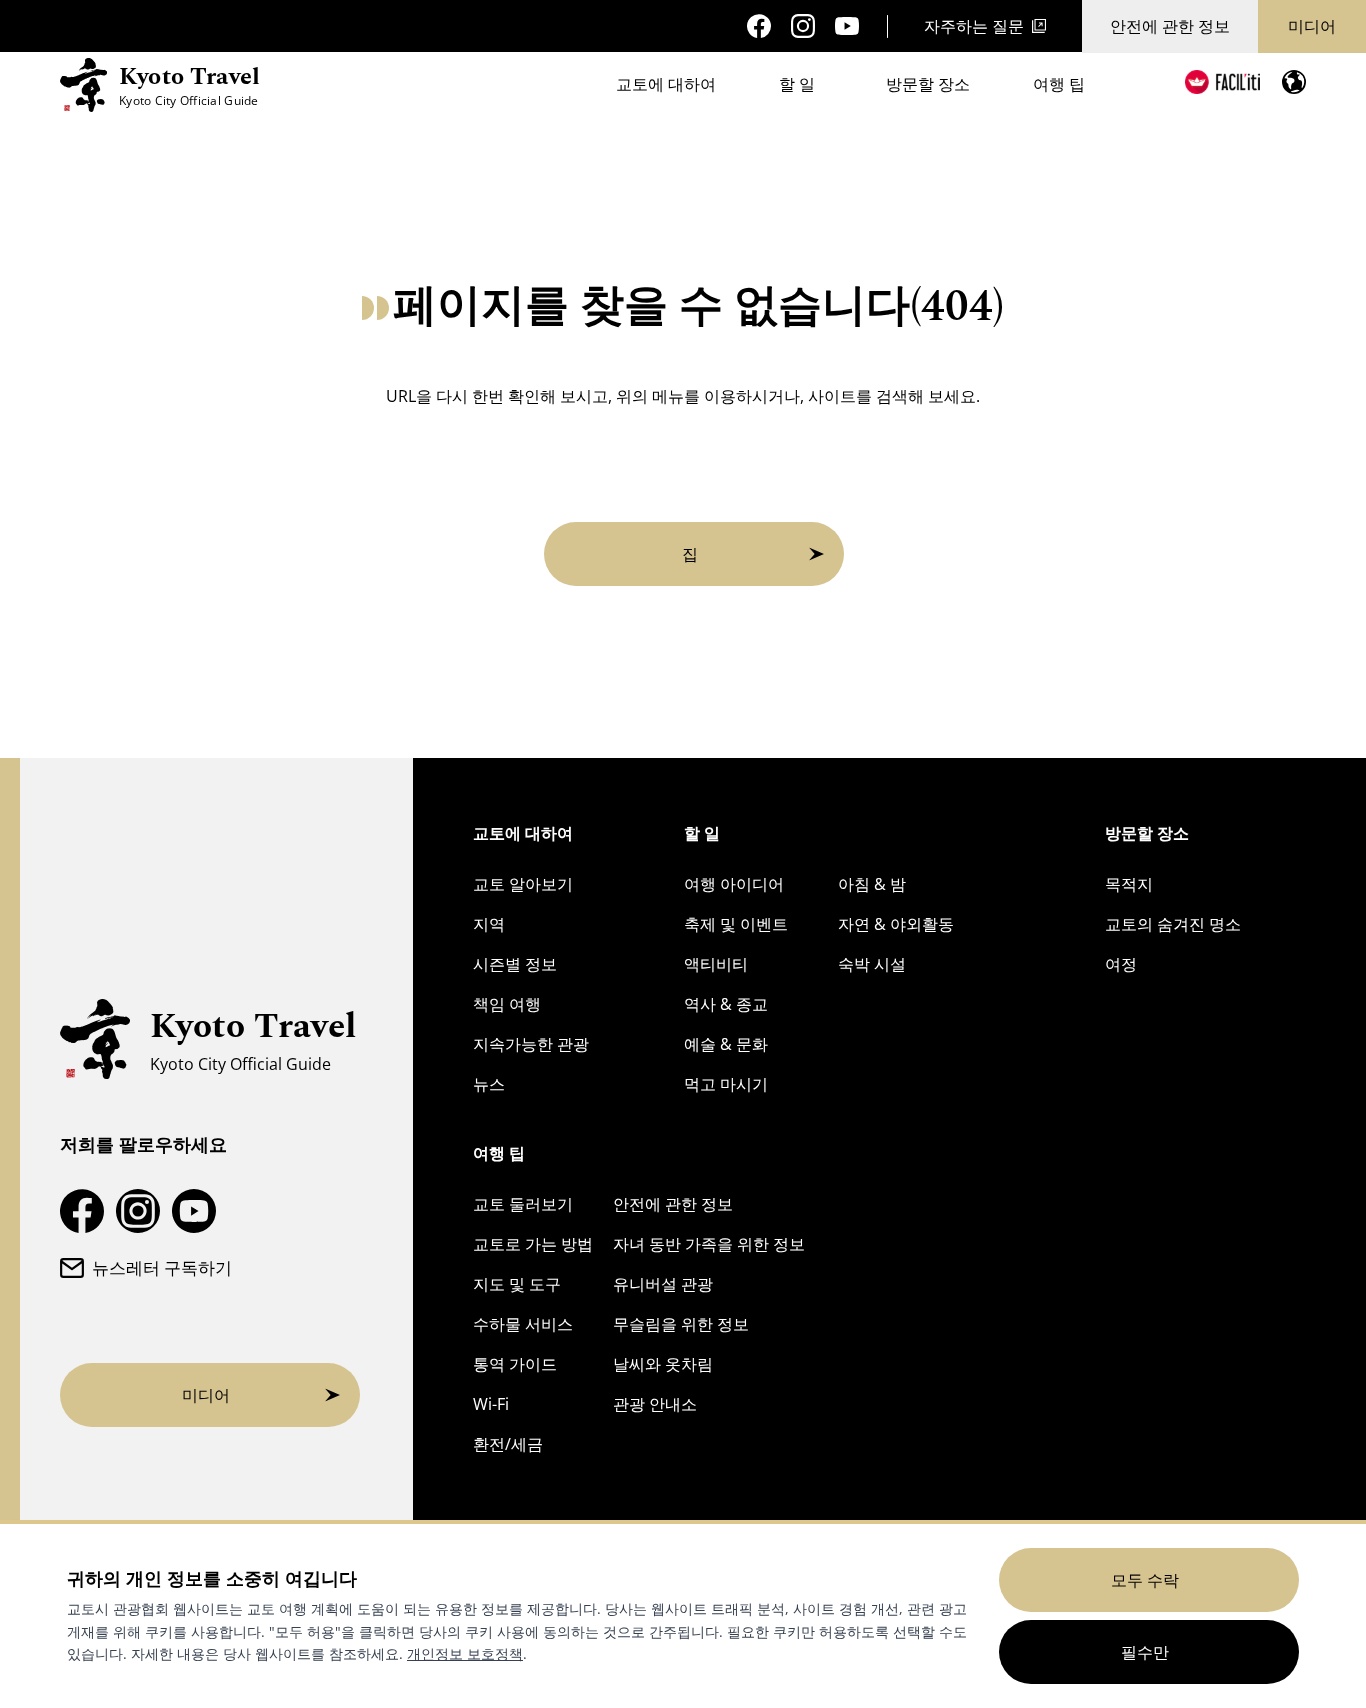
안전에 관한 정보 (1170, 26)
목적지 (1129, 884)
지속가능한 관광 (531, 1044)
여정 (1121, 964)
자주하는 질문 (974, 26)
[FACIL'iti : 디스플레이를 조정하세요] (1222, 82)
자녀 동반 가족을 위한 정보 (709, 1244)
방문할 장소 (928, 84)
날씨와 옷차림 (663, 1364)
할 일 (797, 84)
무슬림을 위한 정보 (681, 1324)
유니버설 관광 (663, 1284)
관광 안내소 (655, 1404)
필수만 (1145, 1652)
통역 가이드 (515, 1364)
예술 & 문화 (726, 1044)
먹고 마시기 (726, 1084)
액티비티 (716, 964)
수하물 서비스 (523, 1324)
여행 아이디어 (734, 884)
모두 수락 (1145, 1580)
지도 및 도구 (517, 1284)
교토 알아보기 (523, 884)
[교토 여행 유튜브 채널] (847, 26)
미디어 (1312, 26)
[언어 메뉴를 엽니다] (1294, 82)
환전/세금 (508, 1444)
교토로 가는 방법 (533, 1244)
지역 (489, 924)
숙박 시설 (872, 964)
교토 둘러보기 (523, 1204)
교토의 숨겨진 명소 (1173, 924)
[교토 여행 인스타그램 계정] (803, 26)
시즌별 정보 (515, 964)
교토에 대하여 (666, 84)
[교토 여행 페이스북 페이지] (759, 26)
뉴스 (489, 1084)
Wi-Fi (491, 1404)
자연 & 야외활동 (896, 924)
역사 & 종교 (726, 1004)
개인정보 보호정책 (465, 1653)
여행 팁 (1059, 84)
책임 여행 (507, 1004)
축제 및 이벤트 (736, 924)
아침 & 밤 (872, 884)
